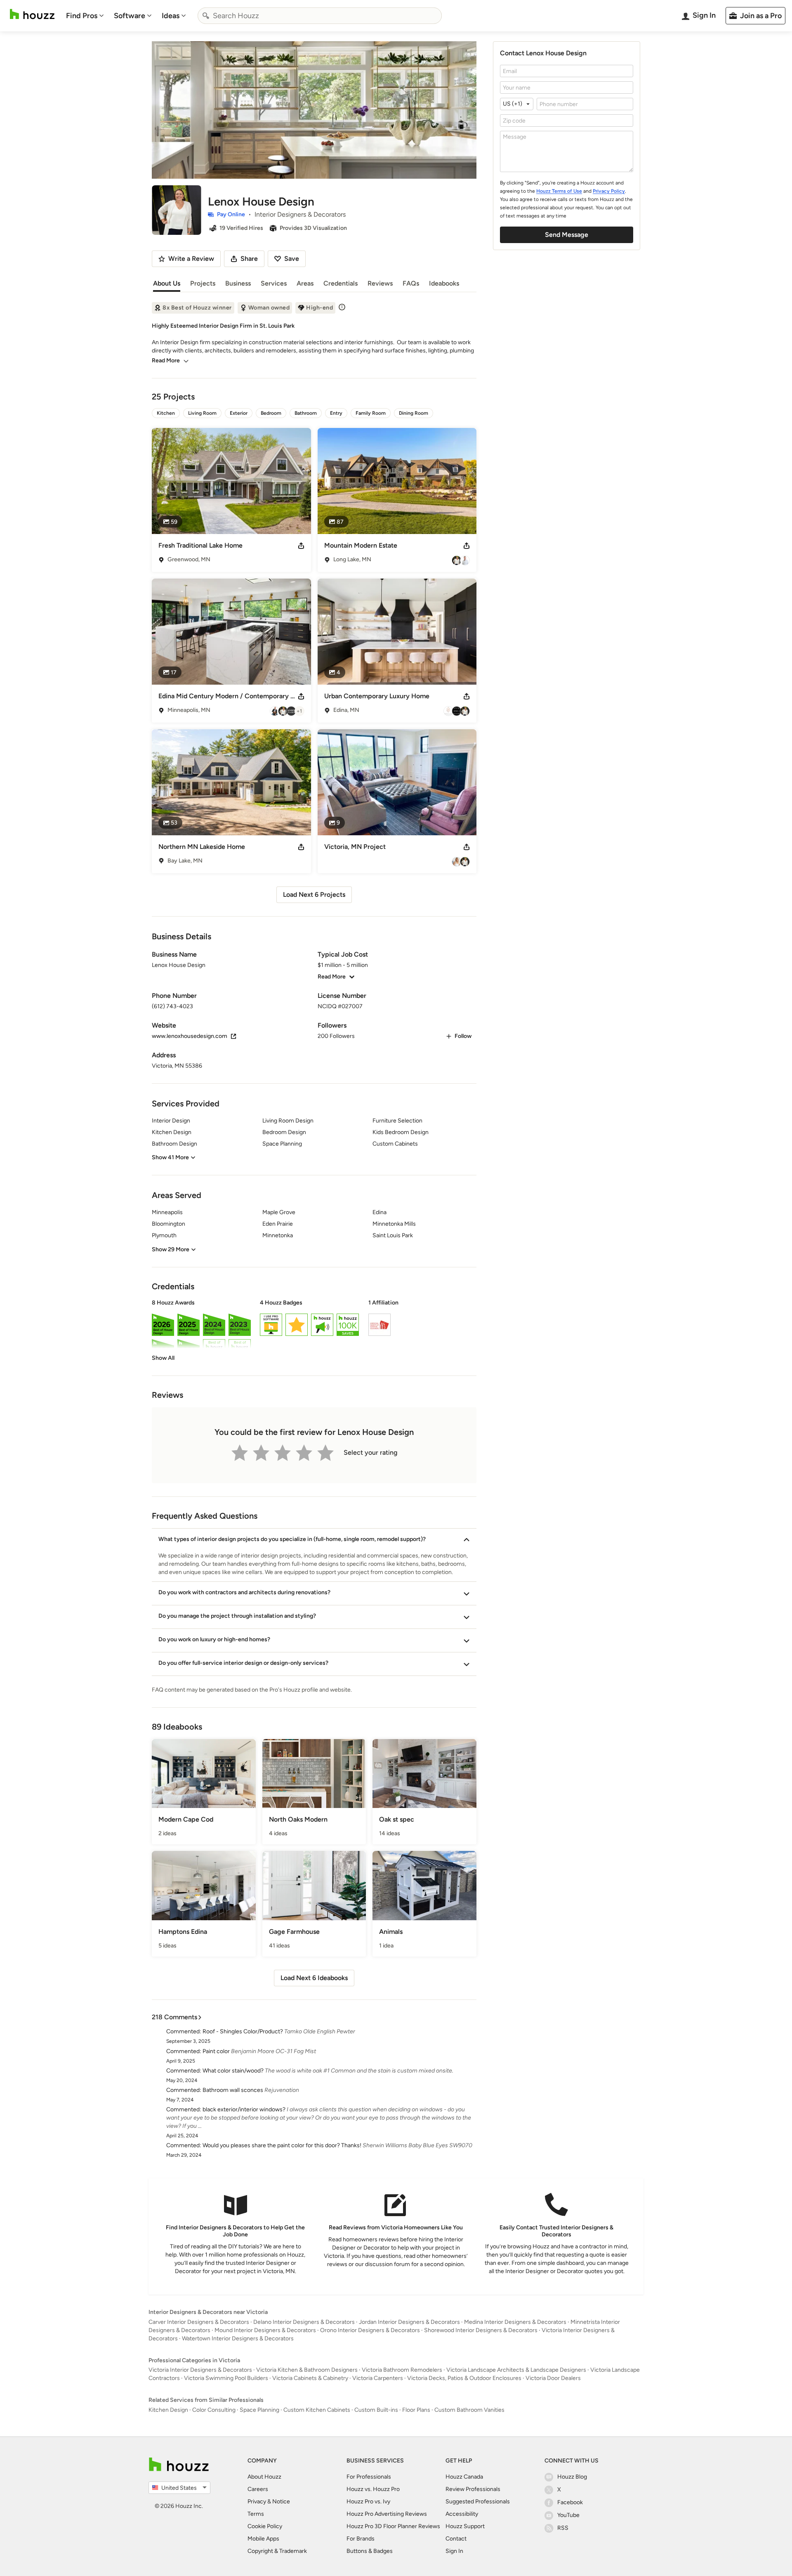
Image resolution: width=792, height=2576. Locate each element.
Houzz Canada (464, 2477)
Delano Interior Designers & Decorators (304, 2322)
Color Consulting (214, 2410)
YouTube (568, 2515)
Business (238, 283)
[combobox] (320, 16)
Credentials (341, 283)
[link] (163, 1358)
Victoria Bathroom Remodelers (402, 2370)
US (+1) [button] (513, 104)
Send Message (567, 235)
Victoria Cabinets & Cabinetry (310, 2378)
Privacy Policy (609, 191)
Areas (305, 283)
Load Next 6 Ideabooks (314, 1978)
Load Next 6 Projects (314, 895)
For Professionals (369, 2477)
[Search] (206, 16)
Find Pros (82, 16)
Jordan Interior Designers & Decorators (409, 2322)
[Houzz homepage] (32, 14)
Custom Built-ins (376, 2410)
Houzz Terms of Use (559, 191)
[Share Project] (301, 546)
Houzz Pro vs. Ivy (368, 2502)
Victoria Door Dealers (553, 2378)
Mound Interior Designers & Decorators (265, 2330)
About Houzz (264, 2477)
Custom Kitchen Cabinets (317, 2410)
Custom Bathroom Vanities (469, 2410)
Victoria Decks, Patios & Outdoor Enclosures (464, 2378)
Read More (166, 360)
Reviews (380, 283)
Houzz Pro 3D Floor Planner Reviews (393, 2526)
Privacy (257, 2502)
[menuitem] (85, 16)
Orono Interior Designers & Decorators (370, 2330)
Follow (463, 1036)
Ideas (171, 16)
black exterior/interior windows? (244, 2109)
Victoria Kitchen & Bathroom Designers (307, 2370)
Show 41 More (170, 1157)
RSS (563, 2528)
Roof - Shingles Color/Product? (243, 2031)
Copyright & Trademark (277, 2551)
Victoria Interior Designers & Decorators (200, 2370)
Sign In (454, 2551)
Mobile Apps (263, 2539)
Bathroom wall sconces (233, 2090)
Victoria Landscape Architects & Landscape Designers (516, 2370)
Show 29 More (171, 1249)
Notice (281, 2502)
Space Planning (259, 2410)
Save (292, 259)
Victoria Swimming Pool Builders (226, 2378)
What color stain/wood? (233, 2071)
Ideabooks (444, 283)
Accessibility (462, 2514)
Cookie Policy (265, 2526)
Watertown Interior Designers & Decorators (238, 2338)
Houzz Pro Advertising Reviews (387, 2514)
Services (274, 283)
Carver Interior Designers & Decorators (199, 2322)
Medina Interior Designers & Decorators (515, 2322)
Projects (203, 283)
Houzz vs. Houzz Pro (373, 2489)
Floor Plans (416, 2410)
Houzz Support (465, 2526)
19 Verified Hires (241, 228)
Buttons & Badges (370, 2551)
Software (130, 16)
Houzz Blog (572, 2477)
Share (249, 259)
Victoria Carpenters (378, 2378)
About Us (167, 283)
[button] (314, 1331)
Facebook (570, 2502)
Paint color (216, 2051)
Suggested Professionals (478, 2502)
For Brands (361, 2539)
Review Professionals (473, 2489)
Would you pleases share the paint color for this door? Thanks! (282, 2145)
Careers (258, 2489)
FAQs (411, 283)
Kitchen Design (168, 2410)
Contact (456, 2539)
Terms (256, 2514)
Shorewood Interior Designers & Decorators (481, 2330)
